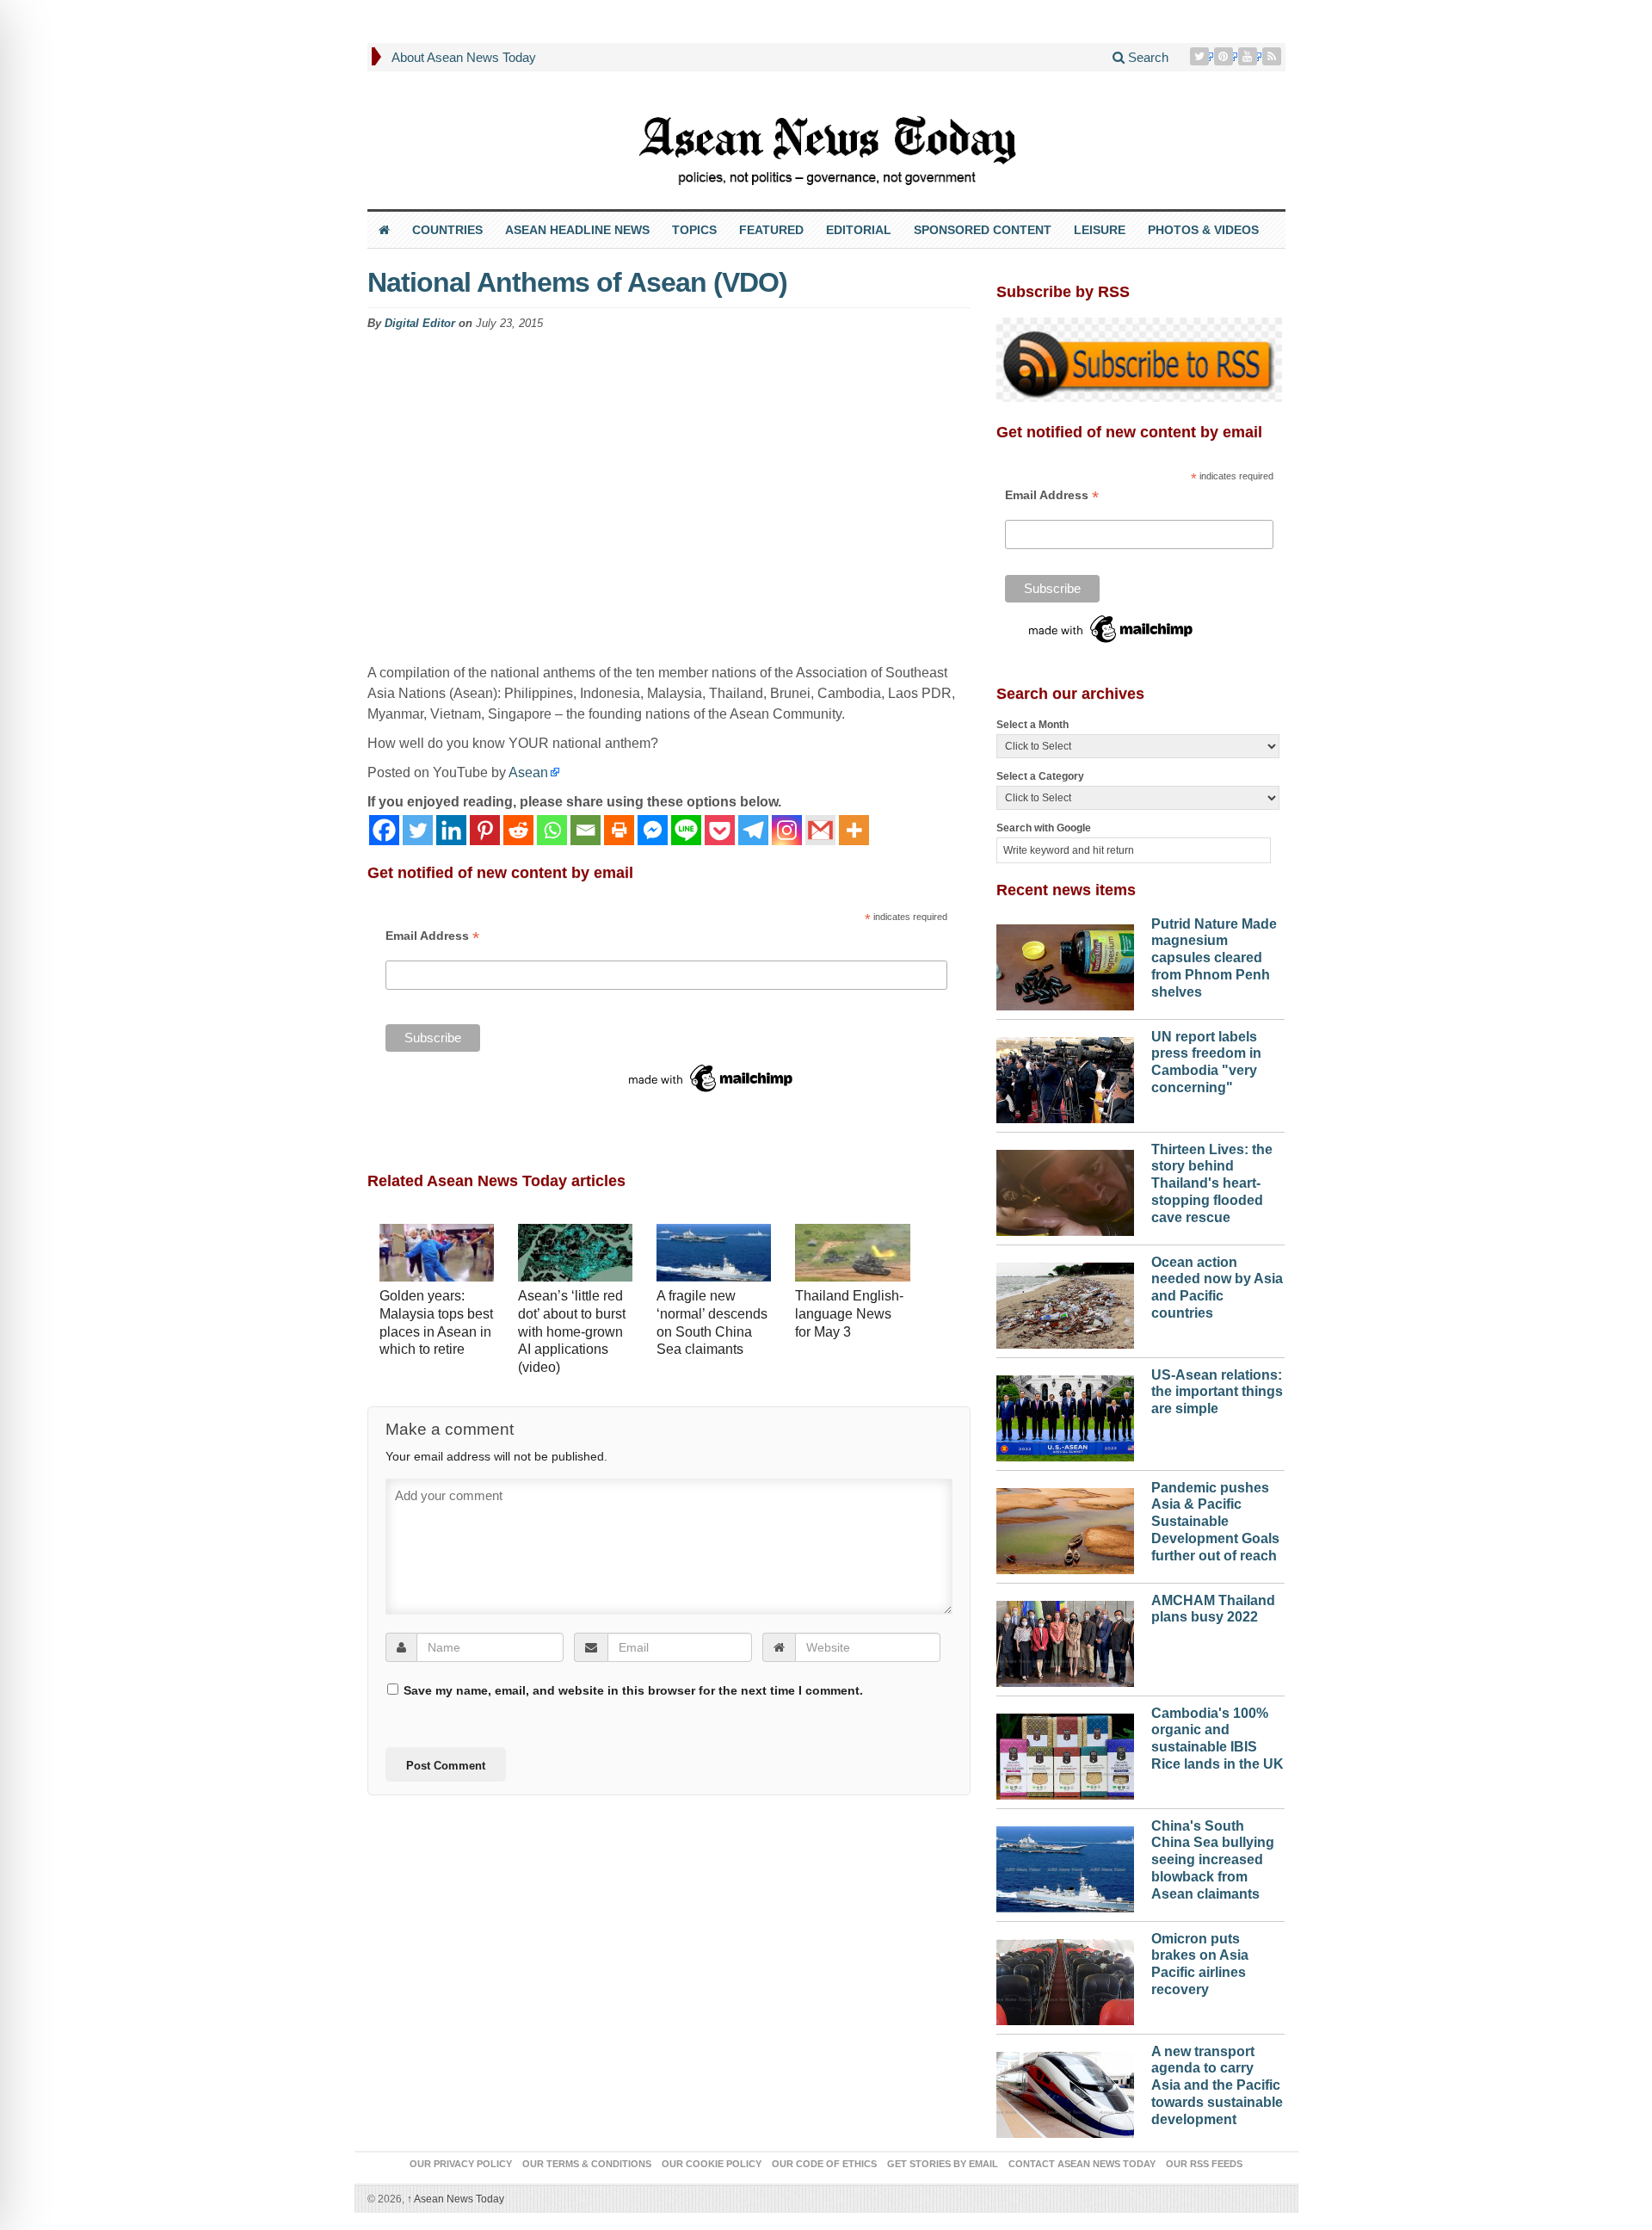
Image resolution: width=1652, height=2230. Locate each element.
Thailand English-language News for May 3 (849, 1314)
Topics (694, 230)
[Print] (619, 830)
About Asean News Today (464, 57)
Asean (528, 772)
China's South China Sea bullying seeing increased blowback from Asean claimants (1213, 1860)
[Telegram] (753, 830)
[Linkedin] (451, 830)
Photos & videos (1203, 230)
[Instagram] (787, 830)
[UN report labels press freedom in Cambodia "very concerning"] (1065, 1076)
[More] (854, 830)
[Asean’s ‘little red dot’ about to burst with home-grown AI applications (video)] (575, 1254)
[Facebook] (384, 830)
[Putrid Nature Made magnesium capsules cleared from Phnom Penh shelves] (1065, 963)
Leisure (1100, 230)
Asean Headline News (577, 230)
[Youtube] (1249, 56)
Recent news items (1066, 890)
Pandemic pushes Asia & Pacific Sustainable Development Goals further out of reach (1215, 1522)
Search (1147, 57)
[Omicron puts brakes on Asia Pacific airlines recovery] (1065, 1978)
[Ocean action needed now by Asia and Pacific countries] (1065, 1301)
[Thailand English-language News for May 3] (852, 1254)
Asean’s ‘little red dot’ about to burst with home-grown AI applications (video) (572, 1331)
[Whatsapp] (552, 830)
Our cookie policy (712, 2164)
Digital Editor (420, 323)
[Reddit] (518, 830)
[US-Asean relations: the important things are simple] (1065, 1414)
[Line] (686, 830)
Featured (771, 230)
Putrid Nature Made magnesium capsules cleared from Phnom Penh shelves (1214, 958)
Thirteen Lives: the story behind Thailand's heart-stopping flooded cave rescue (1212, 1183)
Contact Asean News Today (1082, 2164)
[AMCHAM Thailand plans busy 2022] (1065, 1640)
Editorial (859, 230)
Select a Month (1032, 725)
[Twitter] (1201, 56)
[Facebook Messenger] (653, 830)
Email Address (432, 936)
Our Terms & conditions (587, 2164)
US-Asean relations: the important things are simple (1217, 1392)
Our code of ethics (824, 2164)
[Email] (586, 830)
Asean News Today (456, 2199)
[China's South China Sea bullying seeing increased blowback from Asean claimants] (1065, 1865)
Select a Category (1040, 776)
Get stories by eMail (943, 2164)
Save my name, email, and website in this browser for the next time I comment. (633, 1690)
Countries (447, 230)
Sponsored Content (983, 230)
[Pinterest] (1225, 56)
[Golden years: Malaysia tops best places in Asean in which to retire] (437, 1254)
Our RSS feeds (1204, 2164)
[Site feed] (1273, 56)
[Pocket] (720, 830)
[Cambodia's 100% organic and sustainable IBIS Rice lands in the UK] (1065, 1752)
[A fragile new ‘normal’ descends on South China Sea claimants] (714, 1254)
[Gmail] (820, 830)
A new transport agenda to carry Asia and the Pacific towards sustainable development (1217, 2085)
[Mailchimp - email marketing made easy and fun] (712, 1078)
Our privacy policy (461, 2164)
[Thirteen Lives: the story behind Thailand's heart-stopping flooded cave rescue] (1065, 1189)
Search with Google (1044, 828)
